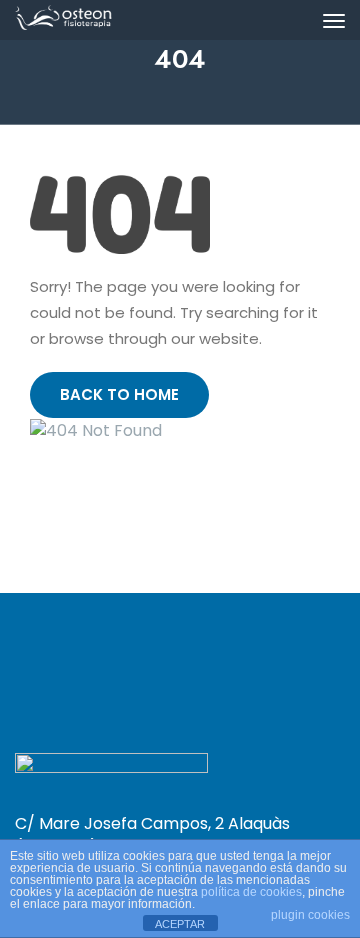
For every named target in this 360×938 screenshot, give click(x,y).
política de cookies (251, 892)
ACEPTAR (180, 924)
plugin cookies (310, 915)
